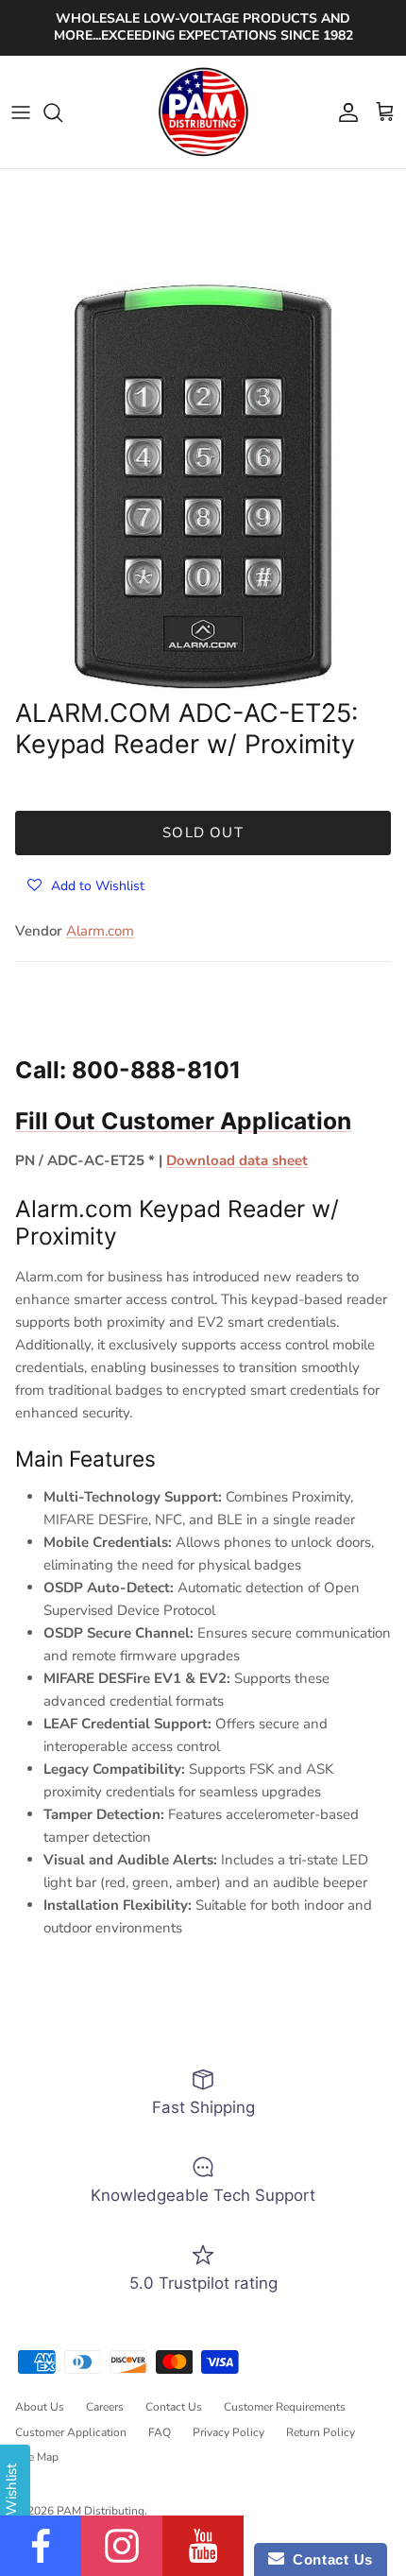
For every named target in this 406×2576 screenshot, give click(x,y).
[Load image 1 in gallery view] (203, 486)
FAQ (160, 2432)
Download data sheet (237, 1160)
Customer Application (71, 2432)
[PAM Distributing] (203, 112)
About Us (40, 2407)
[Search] (62, 112)
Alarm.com (100, 931)
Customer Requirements (285, 2407)
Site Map (37, 2457)
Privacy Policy (228, 2432)
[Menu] (21, 112)
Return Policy (321, 2432)
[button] (86, 885)
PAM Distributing (101, 2511)
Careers (105, 2407)
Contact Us (174, 2407)
